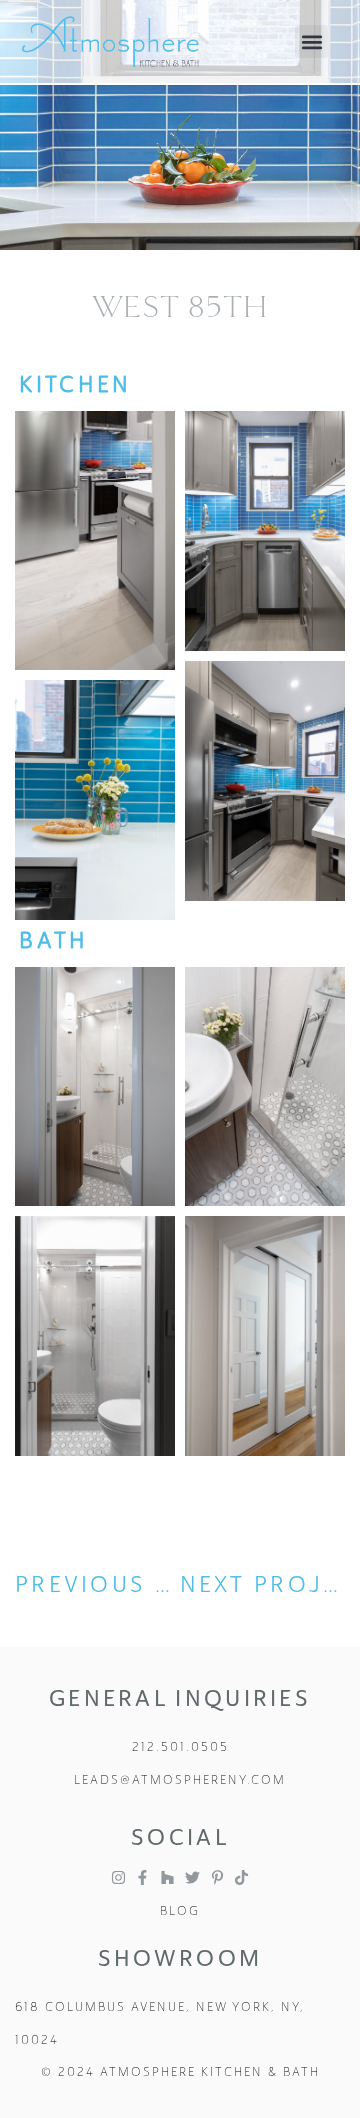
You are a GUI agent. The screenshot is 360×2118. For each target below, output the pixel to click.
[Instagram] (118, 1877)
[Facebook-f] (142, 1877)
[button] (311, 41)
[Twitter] (192, 1877)
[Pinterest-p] (217, 1877)
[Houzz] (167, 1877)
